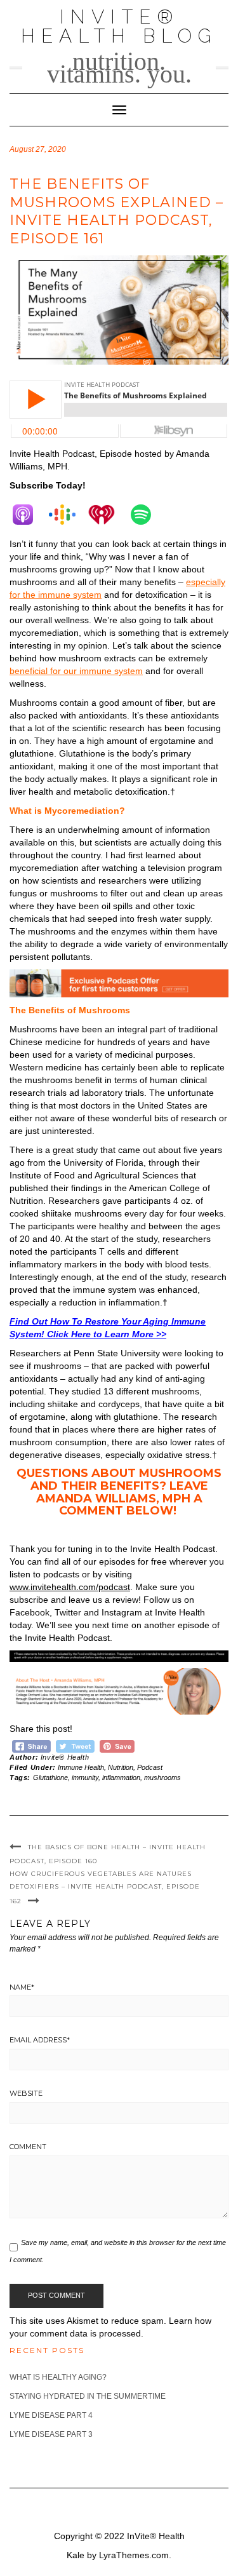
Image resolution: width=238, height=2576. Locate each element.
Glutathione (50, 1777)
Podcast (150, 1767)
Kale (76, 2555)
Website (26, 2093)
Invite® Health (65, 1757)
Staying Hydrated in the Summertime (88, 2396)
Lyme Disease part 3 (51, 2434)
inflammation (121, 1777)
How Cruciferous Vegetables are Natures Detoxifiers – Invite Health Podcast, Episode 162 (105, 1887)
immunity (85, 1777)
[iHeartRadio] (108, 515)
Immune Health (81, 1767)
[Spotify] (147, 515)
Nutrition (121, 1767)
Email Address (40, 2040)
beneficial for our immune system (76, 671)
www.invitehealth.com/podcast (70, 1587)
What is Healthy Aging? (58, 2377)
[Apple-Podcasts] (29, 515)
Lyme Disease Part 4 (51, 2415)
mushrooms (162, 1777)
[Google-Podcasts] (69, 515)
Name (22, 1987)
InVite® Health (156, 2536)
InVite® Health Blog (119, 26)
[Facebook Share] (31, 1745)
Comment (28, 2147)
